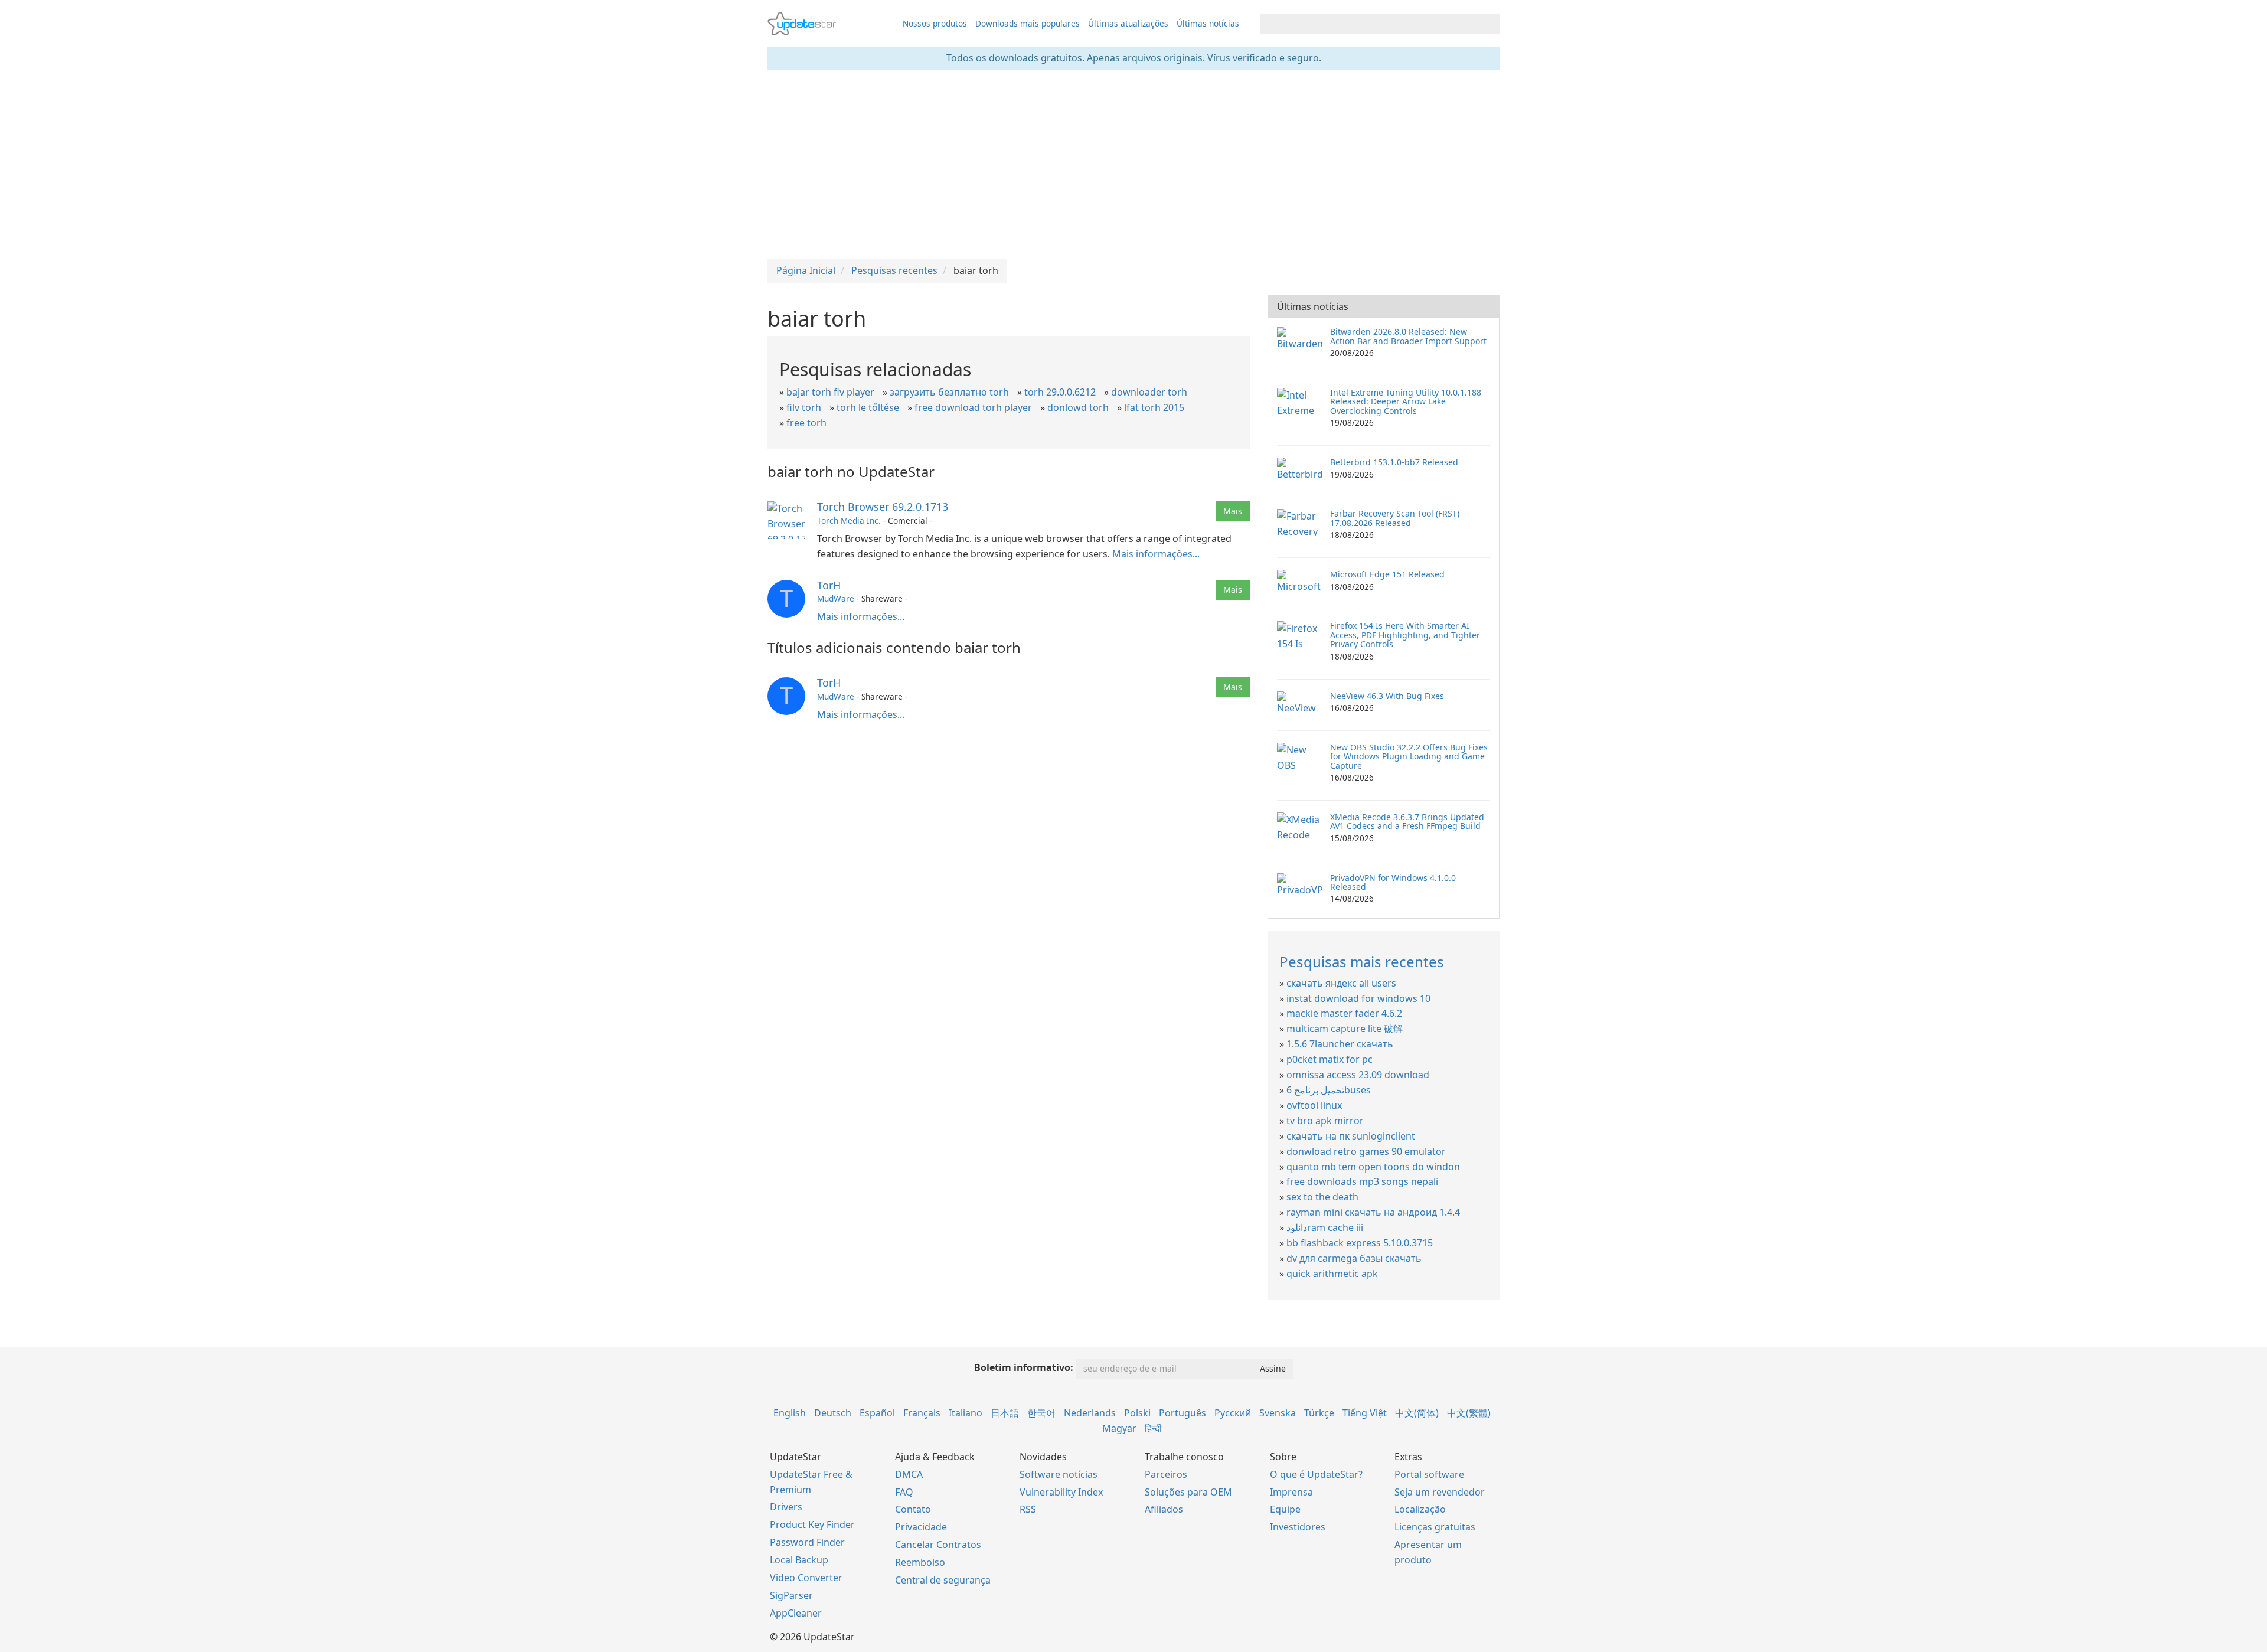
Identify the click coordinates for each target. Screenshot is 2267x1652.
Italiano (966, 1413)
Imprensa (1291, 1492)
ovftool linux (1314, 1105)
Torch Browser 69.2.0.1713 (883, 507)
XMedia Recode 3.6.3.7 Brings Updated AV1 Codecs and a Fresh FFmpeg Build (1407, 821)
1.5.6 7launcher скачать (1340, 1044)
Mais (1233, 511)
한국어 (1041, 1413)
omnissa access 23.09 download (1358, 1075)
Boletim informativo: (1024, 1367)
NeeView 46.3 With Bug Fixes (1387, 696)
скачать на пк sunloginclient (1351, 1136)
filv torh (804, 407)
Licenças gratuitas (1435, 1527)
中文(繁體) (1469, 1413)
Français (922, 1413)
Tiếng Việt (1365, 1413)
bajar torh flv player (830, 392)
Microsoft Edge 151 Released (1387, 574)
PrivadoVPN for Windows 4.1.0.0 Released (1393, 882)
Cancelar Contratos (938, 1545)
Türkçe (1319, 1413)
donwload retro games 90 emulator (1366, 1151)
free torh (806, 423)
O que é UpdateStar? (1316, 1474)
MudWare (836, 598)
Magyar (1119, 1428)
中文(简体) (1417, 1413)
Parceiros (1166, 1474)
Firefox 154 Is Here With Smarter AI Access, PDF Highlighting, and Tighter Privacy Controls (1405, 635)
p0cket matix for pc (1330, 1059)
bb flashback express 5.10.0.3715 (1360, 1243)
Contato (913, 1509)
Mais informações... (1156, 554)
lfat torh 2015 (1154, 407)
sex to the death (1322, 1197)
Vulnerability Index (1061, 1492)
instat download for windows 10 (1358, 998)
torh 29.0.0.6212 (1060, 392)
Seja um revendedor (1440, 1492)
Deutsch (833, 1413)
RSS (1028, 1509)
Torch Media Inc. (849, 520)
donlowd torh (1078, 407)
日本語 (1005, 1413)
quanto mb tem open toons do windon (1373, 1167)
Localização (1420, 1509)
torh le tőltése (868, 407)
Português (1183, 1413)
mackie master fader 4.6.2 (1344, 1013)
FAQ (904, 1492)
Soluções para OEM (1188, 1492)
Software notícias (1059, 1474)
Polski (1137, 1413)
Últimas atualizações (1128, 23)
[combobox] (1369, 24)
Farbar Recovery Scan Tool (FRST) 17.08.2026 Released (1395, 518)
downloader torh (1149, 392)
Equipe (1285, 1509)
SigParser (791, 1595)
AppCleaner (796, 1613)
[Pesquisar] (1489, 24)
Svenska (1278, 1413)
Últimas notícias (1208, 23)
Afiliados (1164, 1509)
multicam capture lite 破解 (1345, 1029)
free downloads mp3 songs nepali (1362, 1181)
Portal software (1429, 1474)
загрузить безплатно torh (949, 392)
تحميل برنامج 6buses (1329, 1090)
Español (877, 1413)
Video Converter (806, 1578)
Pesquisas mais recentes (1362, 962)
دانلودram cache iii (1325, 1227)
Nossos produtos (935, 23)
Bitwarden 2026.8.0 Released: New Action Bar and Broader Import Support (1408, 336)
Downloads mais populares (1028, 23)
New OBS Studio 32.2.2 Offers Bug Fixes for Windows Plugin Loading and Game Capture (1409, 756)
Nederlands (1090, 1413)
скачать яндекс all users (1341, 983)
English (790, 1413)
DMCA (909, 1474)
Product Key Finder (812, 1524)
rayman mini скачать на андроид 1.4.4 (1373, 1212)
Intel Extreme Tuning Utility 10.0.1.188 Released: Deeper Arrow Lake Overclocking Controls (1406, 401)
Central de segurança (943, 1580)
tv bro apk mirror (1325, 1121)
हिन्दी (1153, 1428)
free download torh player (973, 407)
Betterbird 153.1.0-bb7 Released (1394, 462)
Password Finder (807, 1542)
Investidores (1298, 1527)
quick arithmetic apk (1332, 1274)
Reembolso (920, 1562)
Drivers (786, 1507)
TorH (829, 585)
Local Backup (799, 1560)
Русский (1233, 1413)
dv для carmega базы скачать (1354, 1258)
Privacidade (921, 1527)
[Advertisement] (1133, 164)
